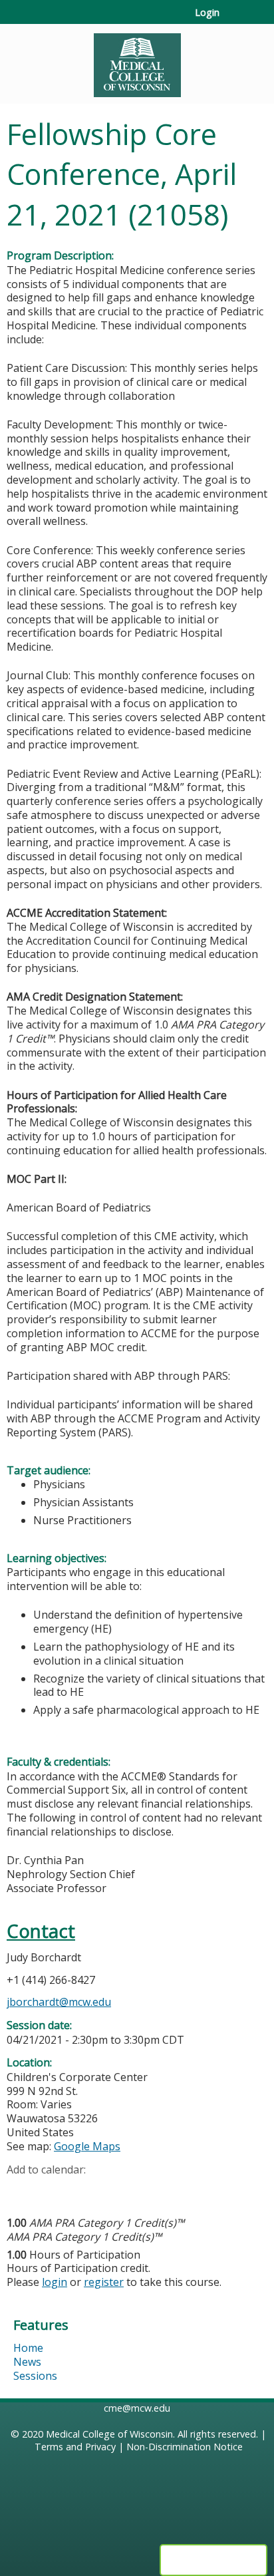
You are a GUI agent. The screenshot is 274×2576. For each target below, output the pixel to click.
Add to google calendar (20, 2190)
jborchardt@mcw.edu (59, 2002)
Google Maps (87, 2146)
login (55, 2282)
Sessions (35, 2376)
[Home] (137, 61)
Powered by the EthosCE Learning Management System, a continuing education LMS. (213, 2560)
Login (207, 13)
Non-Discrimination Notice (185, 2447)
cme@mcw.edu (137, 2408)
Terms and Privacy (75, 2447)
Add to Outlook (112, 2190)
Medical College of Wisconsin (109, 2434)
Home (28, 2348)
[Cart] (235, 19)
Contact (41, 1931)
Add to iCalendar (80, 2189)
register (104, 2282)
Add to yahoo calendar (50, 2190)
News (27, 2362)
